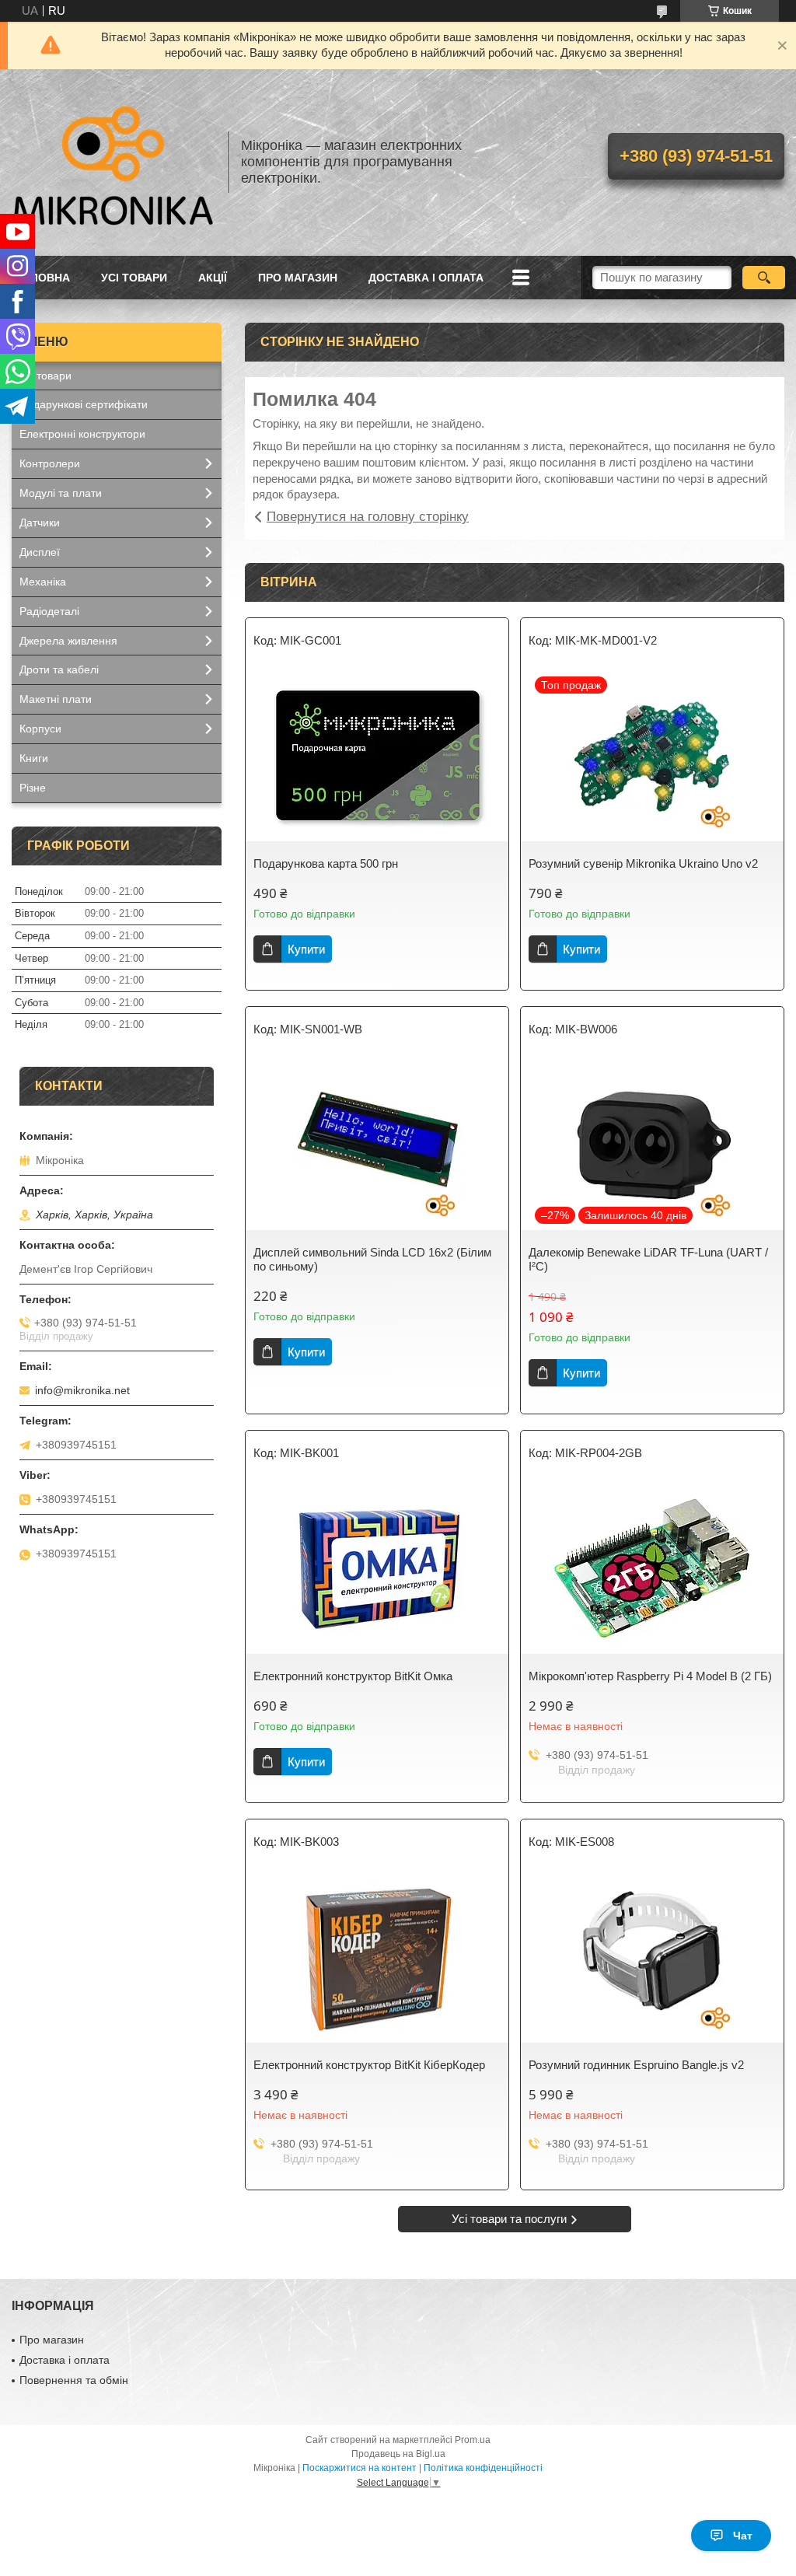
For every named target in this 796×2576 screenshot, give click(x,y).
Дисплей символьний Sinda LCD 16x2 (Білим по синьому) (372, 1259)
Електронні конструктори (82, 434)
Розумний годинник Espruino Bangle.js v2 (636, 2065)
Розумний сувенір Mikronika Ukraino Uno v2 (643, 863)
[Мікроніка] (113, 163)
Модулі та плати (61, 493)
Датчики (40, 523)
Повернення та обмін (74, 2380)
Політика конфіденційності (483, 2468)
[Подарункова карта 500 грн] (377, 756)
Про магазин (298, 278)
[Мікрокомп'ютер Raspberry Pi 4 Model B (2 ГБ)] (652, 1568)
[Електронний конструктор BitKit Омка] (377, 1568)
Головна (43, 278)
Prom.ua (473, 2440)
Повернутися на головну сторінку (368, 517)
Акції (213, 278)
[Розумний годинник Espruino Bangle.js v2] (652, 1957)
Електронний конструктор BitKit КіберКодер (369, 2065)
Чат (743, 2536)
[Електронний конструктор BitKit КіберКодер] (377, 1957)
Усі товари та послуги (509, 2219)
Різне (33, 788)
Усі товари (134, 278)
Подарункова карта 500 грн (326, 863)
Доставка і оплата (426, 278)
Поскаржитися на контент (360, 2468)
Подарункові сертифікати (84, 404)
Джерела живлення (68, 641)
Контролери (50, 463)
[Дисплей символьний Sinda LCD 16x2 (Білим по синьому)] (377, 1145)
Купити (306, 949)
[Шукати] (764, 278)
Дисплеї (40, 552)
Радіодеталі (49, 611)
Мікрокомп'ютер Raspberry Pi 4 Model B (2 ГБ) (650, 1676)
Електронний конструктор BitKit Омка (353, 1676)
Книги (34, 758)
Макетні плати (56, 699)
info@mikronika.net (82, 1390)
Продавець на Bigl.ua (398, 2454)
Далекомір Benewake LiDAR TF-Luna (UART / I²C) (648, 1259)
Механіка (43, 582)
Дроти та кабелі (59, 669)
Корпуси (40, 729)
